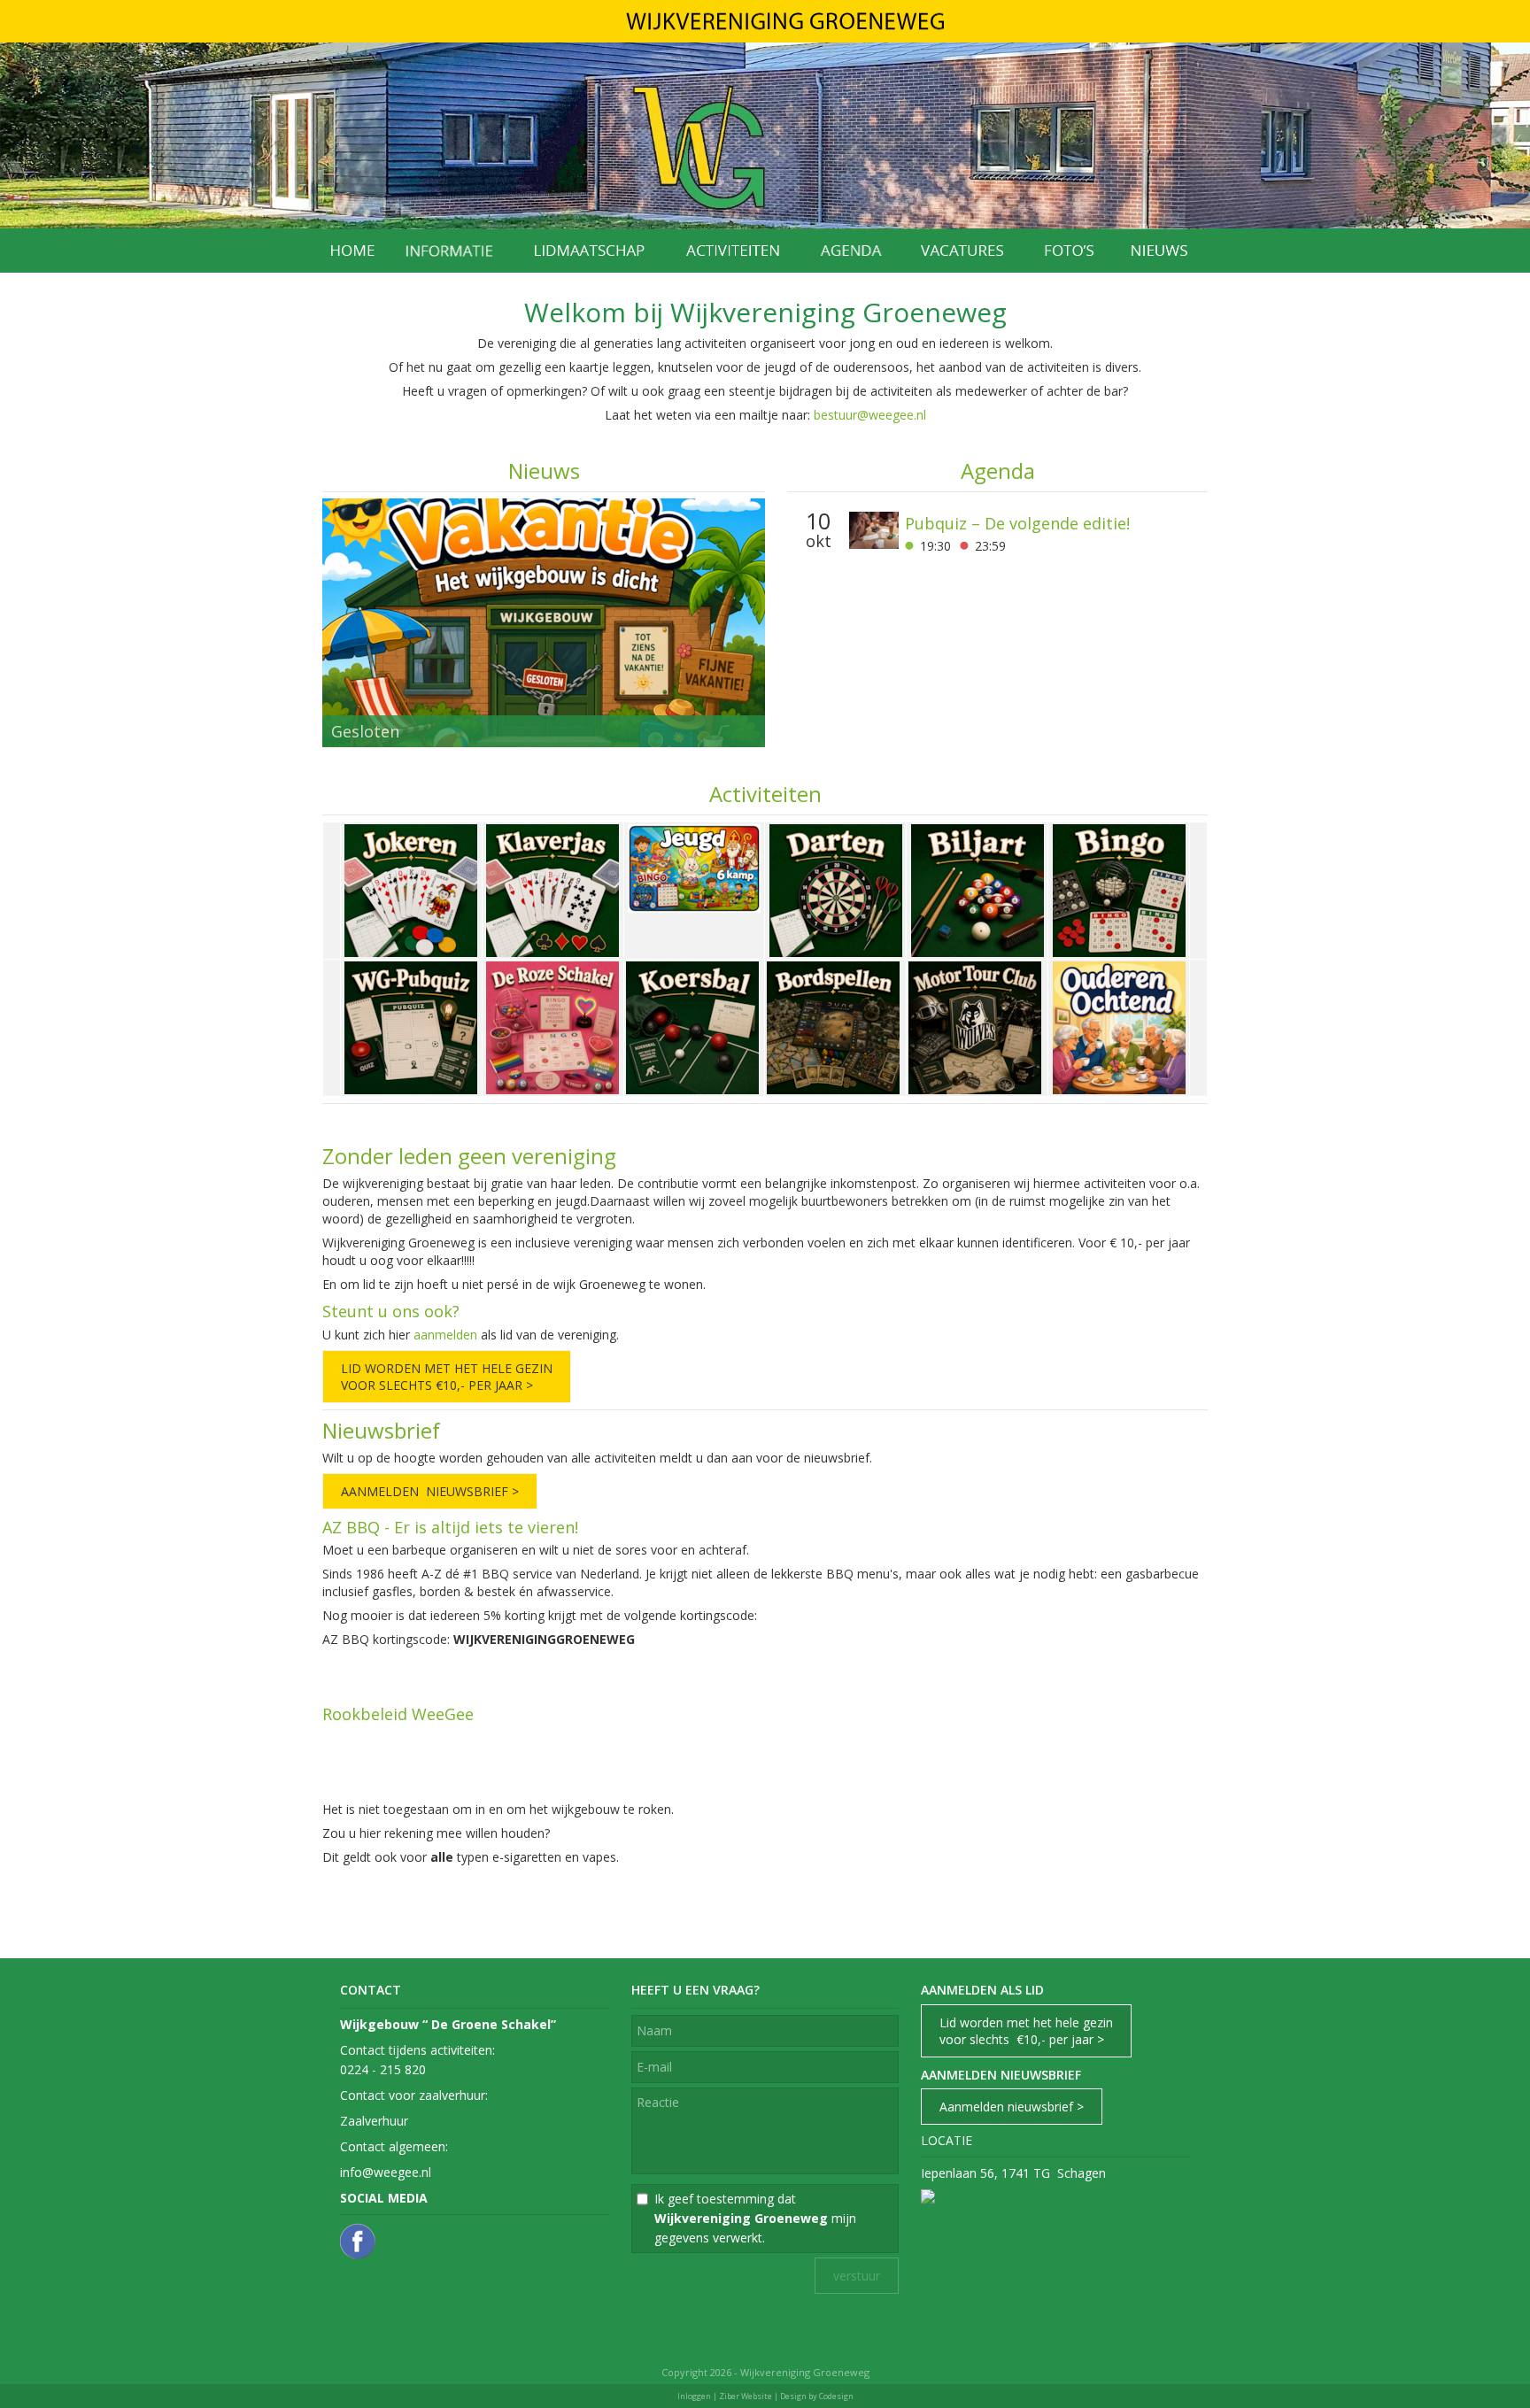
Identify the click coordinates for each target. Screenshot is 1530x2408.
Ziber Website (746, 2396)
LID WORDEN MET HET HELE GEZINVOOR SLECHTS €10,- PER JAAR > (447, 1377)
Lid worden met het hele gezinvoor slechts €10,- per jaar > (1026, 2031)
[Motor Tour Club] (975, 1026)
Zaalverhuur (374, 2121)
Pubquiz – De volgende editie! (1017, 523)
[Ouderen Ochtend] (1119, 1026)
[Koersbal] (692, 1026)
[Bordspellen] (833, 1026)
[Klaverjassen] (552, 888)
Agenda (998, 471)
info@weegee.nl (386, 2172)
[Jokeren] (411, 888)
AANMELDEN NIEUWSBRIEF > (430, 1491)
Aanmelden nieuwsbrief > (1012, 2107)
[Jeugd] (694, 866)
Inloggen (694, 2396)
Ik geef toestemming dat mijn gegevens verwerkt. (755, 2218)
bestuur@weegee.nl (870, 415)
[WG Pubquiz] (411, 1026)
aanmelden (445, 1335)
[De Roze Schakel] (552, 1026)
